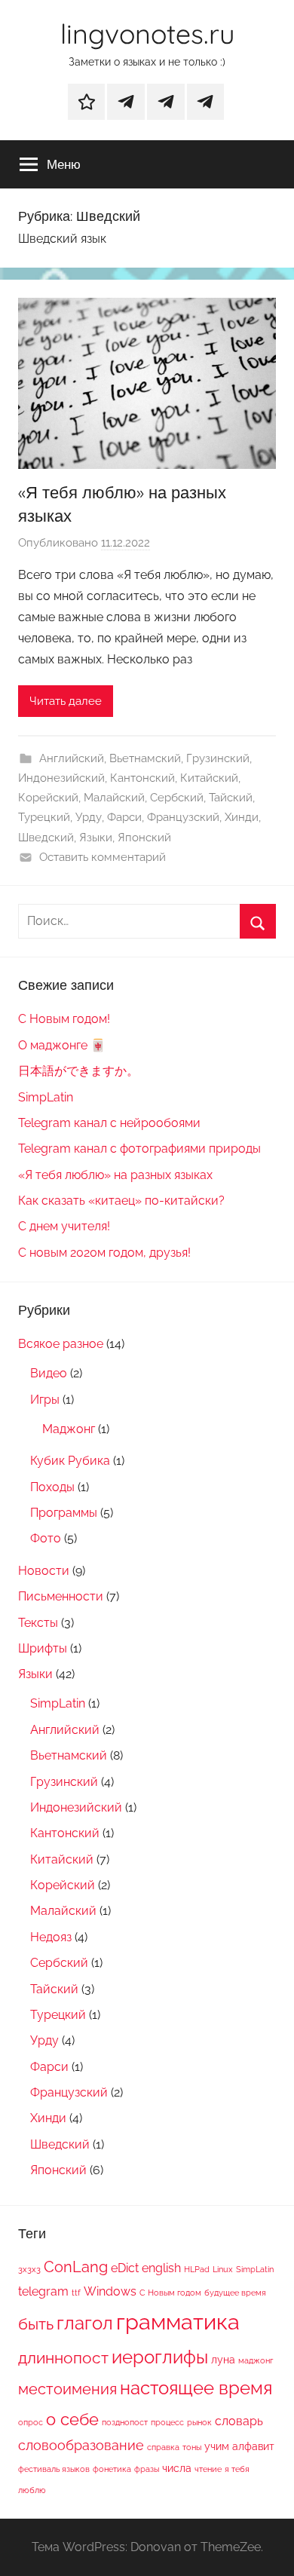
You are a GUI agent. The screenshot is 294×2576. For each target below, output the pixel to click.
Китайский (209, 778)
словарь (239, 2421)
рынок (199, 2422)
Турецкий (44, 817)
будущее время (235, 2293)
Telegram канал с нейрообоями (109, 1123)
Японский (144, 838)
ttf (76, 2293)
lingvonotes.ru (147, 34)
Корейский (48, 798)
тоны (192, 2447)
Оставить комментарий (103, 857)
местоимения (67, 2389)
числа (177, 2468)
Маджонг (69, 1429)
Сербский (177, 798)
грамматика (178, 2322)
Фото (46, 1538)
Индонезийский (61, 778)
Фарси (124, 817)
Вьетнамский (145, 758)
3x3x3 (29, 2269)
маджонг (256, 2360)
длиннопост (63, 2358)
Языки (96, 838)
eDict (125, 2268)
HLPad (197, 2269)
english (161, 2268)
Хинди (242, 817)
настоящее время (196, 2388)
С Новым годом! (64, 1019)
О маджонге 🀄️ (62, 1045)
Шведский (46, 838)
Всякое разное (61, 1344)
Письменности (61, 1596)
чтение (208, 2469)
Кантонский (142, 778)
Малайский (114, 798)
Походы (52, 1487)
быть (36, 2324)
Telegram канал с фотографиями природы (139, 1149)
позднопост (125, 2422)
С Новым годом (170, 2293)
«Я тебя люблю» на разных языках (115, 1175)
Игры (45, 1400)
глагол (85, 2323)
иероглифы (160, 2357)
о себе (72, 2419)
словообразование (81, 2445)
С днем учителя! (64, 1226)
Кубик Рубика (70, 1461)
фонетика (112, 2469)
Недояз (51, 1937)
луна (223, 2360)
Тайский (231, 798)
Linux (223, 2269)
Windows (110, 2291)
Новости (44, 1571)
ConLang (76, 2267)
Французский (183, 817)
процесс (167, 2422)
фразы (147, 2469)
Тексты (38, 1623)
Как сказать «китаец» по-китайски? (121, 1201)
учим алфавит (239, 2446)
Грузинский (218, 758)
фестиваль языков (54, 2469)
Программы (64, 1513)
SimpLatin (46, 1097)
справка (163, 2447)
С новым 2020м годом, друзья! (104, 1253)
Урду (89, 817)
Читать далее (66, 701)
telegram (43, 2291)
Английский (72, 758)
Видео (49, 1373)
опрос (31, 2422)
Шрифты (43, 1648)
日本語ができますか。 (78, 1071)
